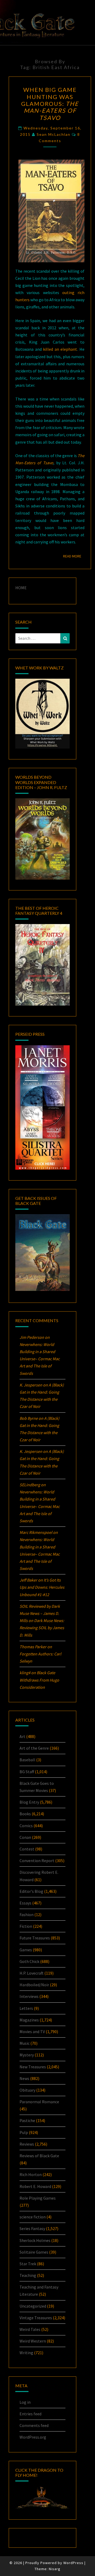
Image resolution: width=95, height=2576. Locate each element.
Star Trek (28, 2264)
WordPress (73, 2563)
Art (22, 1736)
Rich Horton (31, 2174)
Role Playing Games (38, 2198)
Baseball (27, 1760)
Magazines (29, 2020)
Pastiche (27, 2120)
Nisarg (55, 2569)
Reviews (27, 2144)
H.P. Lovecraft (32, 1973)
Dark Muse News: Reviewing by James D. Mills (42, 1628)
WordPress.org (33, 2437)
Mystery (27, 2055)
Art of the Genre (34, 1748)
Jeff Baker (28, 1580)
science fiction (33, 2217)
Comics (26, 1826)
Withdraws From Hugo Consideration (39, 1680)
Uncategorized (33, 2306)
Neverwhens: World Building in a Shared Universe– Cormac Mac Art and (40, 1359)
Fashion (27, 1915)
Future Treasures (35, 1938)
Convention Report (37, 1861)
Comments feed (34, 2425)
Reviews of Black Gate (39, 2156)
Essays (25, 1903)
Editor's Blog (31, 1891)
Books (25, 1814)
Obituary (27, 2090)
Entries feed (30, 2414)
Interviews (29, 1996)
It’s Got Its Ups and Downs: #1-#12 (42, 1587)
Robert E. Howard (35, 2186)
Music (25, 2043)
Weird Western (33, 2341)
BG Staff (27, 1772)
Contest (27, 1849)
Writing (26, 2353)
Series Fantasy (32, 2228)
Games (26, 1950)
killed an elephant (60, 349)
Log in (25, 2402)
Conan (25, 1837)
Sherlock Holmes (35, 2240)
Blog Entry (29, 1802)
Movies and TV (32, 2032)
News (24, 2078)
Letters (26, 2008)
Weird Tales (30, 2329)
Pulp (24, 2132)
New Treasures (33, 2067)
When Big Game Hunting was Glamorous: (50, 104)
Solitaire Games (34, 2252)
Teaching (28, 2275)
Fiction (26, 1926)
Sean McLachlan (54, 134)
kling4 (25, 1673)
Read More (74, 556)
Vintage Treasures (36, 2318)
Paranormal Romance (39, 2102)
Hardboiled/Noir (34, 1985)
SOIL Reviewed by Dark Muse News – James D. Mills (40, 1613)
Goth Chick (29, 1961)
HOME (21, 588)
